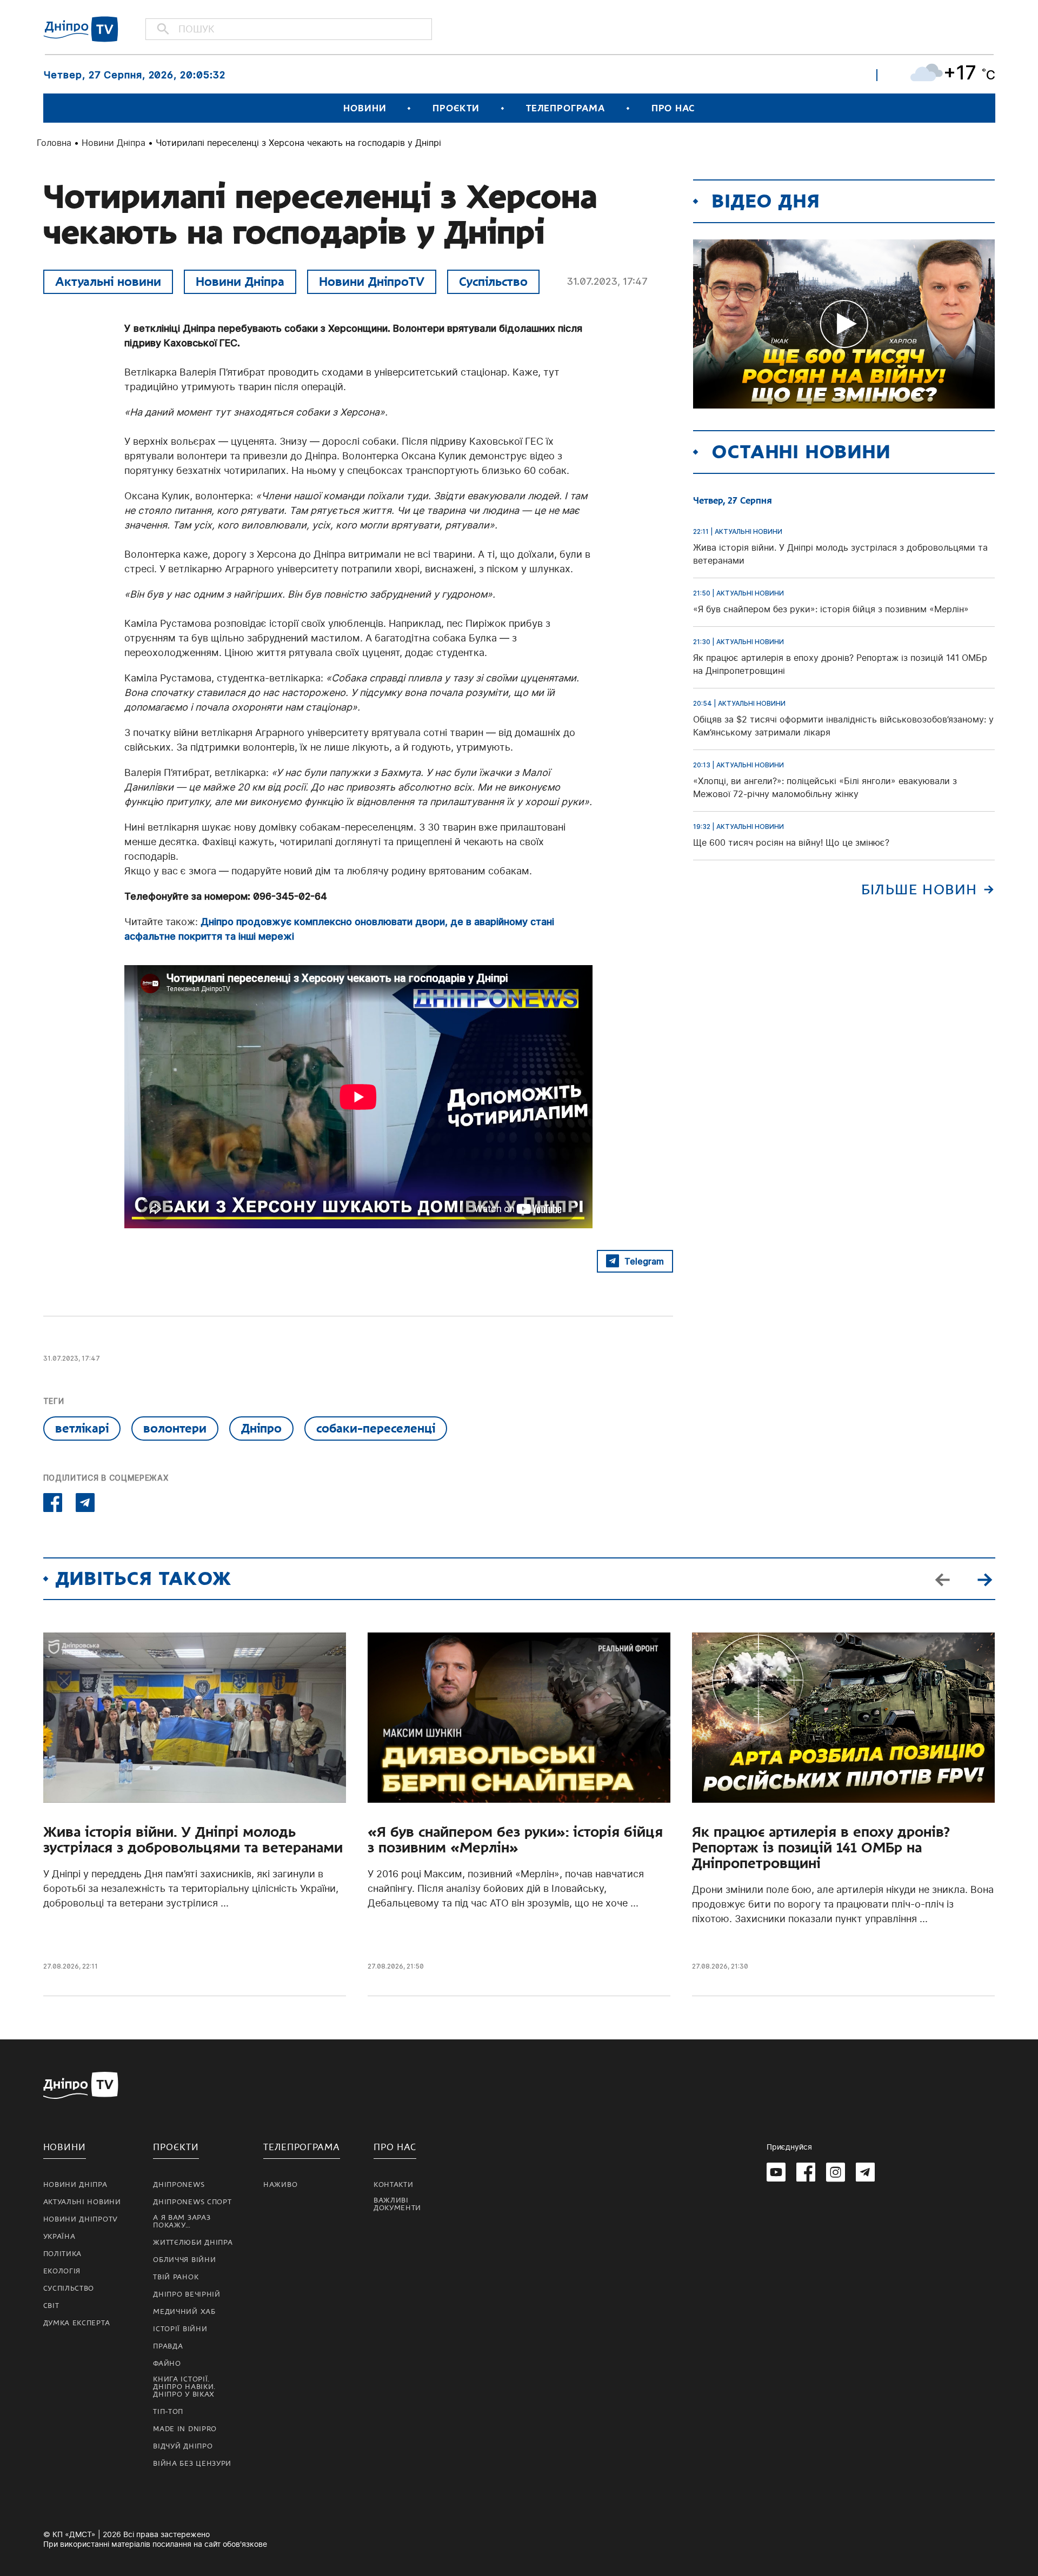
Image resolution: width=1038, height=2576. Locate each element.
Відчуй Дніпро (183, 2446)
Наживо (280, 2185)
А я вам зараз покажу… (182, 2222)
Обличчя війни (184, 2260)
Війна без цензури (192, 2464)
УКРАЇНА (59, 2237)
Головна (54, 143)
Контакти (394, 2185)
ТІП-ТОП (168, 2412)
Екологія (62, 2271)
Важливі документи (397, 2204)
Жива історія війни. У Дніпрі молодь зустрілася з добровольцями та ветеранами (193, 1840)
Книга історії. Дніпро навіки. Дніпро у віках (184, 2387)
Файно (167, 2364)
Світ (51, 2306)
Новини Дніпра (114, 143)
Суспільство (493, 282)
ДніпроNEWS (179, 2185)
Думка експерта (77, 2323)
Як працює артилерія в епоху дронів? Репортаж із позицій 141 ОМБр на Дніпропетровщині (821, 1848)
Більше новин (919, 890)
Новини (365, 108)
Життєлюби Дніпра (193, 2243)
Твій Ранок (176, 2277)
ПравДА (168, 2346)
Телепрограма (565, 108)
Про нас (673, 108)
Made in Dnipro (185, 2429)
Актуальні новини (108, 282)
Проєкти (456, 108)
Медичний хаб (184, 2312)
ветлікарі (82, 1428)
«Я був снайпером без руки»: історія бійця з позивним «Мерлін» (515, 1840)
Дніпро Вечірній (187, 2294)
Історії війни (180, 2329)
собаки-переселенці (376, 1428)
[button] (985, 1578)
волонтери (175, 1428)
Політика (63, 2254)
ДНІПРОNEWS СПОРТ (192, 2202)
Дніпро (261, 1428)
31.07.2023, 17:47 (607, 281)
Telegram (644, 1261)
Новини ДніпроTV (372, 282)
